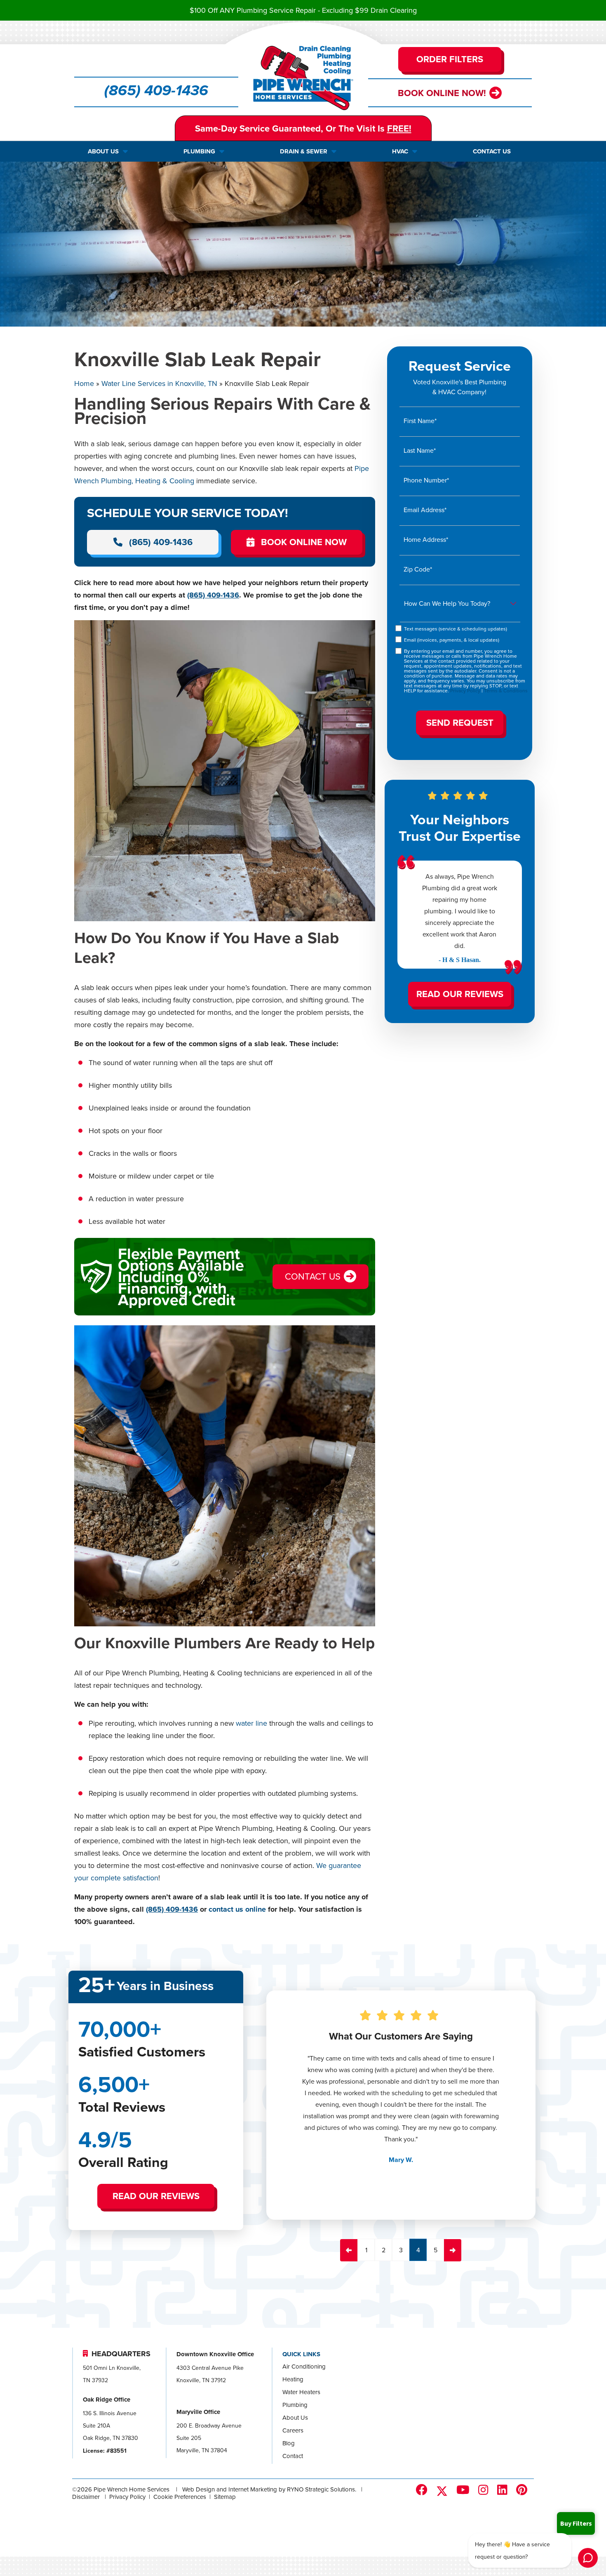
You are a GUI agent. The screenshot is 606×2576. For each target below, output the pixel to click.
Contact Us (313, 1276)
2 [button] (384, 2250)
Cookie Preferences (180, 2497)
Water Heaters (301, 2392)
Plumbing (295, 2405)
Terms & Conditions (506, 690)
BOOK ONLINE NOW (304, 541)
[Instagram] (485, 2490)
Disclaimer (86, 2497)
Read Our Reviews (459, 993)
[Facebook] (423, 2490)
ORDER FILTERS (450, 59)
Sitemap (225, 2497)
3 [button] (401, 2250)
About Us (295, 2417)
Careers (293, 2430)
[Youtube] (465, 2490)
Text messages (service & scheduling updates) (456, 628)
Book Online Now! (442, 93)
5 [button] (436, 2250)
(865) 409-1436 (156, 91)
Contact (293, 2456)
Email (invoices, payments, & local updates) (452, 639)
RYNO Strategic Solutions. (322, 2489)
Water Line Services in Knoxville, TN (159, 383)
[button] (349, 2250)
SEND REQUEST (459, 722)
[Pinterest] (523, 2490)
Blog (289, 2443)
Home (84, 383)
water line (251, 1723)
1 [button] (366, 2250)
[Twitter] (444, 2491)
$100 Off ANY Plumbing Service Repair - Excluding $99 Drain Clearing (303, 10)
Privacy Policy (465, 690)
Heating (293, 2379)
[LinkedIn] (504, 2490)
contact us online (237, 1909)
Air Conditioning (304, 2366)
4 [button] (418, 2250)
